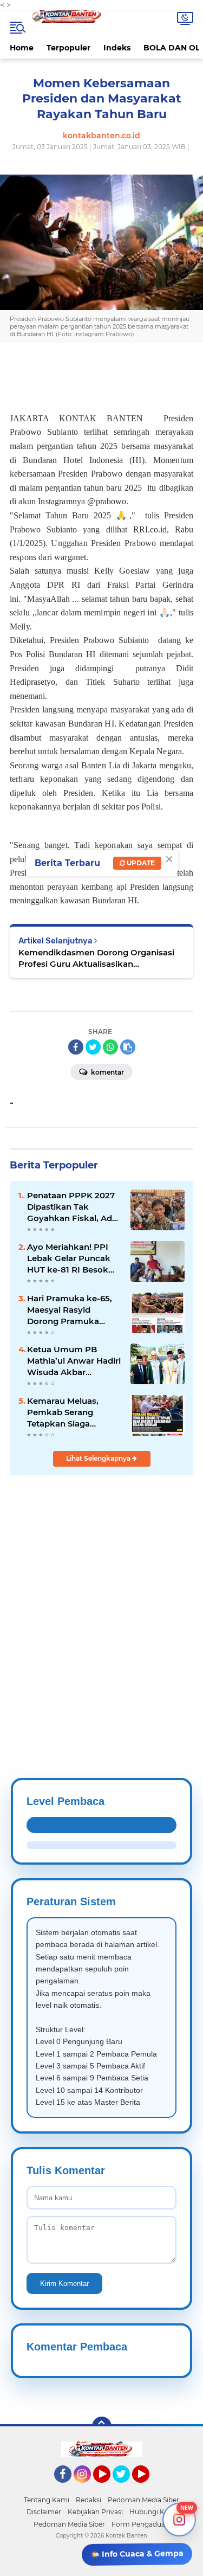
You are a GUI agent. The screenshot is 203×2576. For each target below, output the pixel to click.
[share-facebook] (76, 1047)
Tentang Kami (47, 2500)
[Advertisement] (101, 1600)
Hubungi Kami (153, 2512)
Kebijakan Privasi (95, 2512)
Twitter (126, 2488)
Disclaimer (44, 2512)
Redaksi (89, 2500)
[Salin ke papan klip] (128, 1047)
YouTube (109, 2488)
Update (140, 863)
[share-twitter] (93, 1047)
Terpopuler (68, 48)
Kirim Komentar (64, 2283)
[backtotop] (102, 2426)
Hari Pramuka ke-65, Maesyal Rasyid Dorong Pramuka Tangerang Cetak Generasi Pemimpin (70, 1310)
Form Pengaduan (140, 2524)
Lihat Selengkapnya (99, 1458)
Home (22, 48)
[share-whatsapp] (110, 1047)
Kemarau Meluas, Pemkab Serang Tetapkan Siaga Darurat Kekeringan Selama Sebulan (68, 1412)
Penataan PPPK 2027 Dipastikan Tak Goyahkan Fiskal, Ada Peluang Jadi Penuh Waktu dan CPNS (72, 1207)
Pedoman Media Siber (143, 2500)
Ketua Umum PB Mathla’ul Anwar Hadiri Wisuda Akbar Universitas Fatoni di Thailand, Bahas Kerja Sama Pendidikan (74, 1361)
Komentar (107, 1072)
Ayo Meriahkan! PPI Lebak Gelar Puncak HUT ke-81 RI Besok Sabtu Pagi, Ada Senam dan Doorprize (72, 1258)
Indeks (117, 48)
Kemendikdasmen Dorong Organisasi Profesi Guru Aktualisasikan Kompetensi (96, 958)
